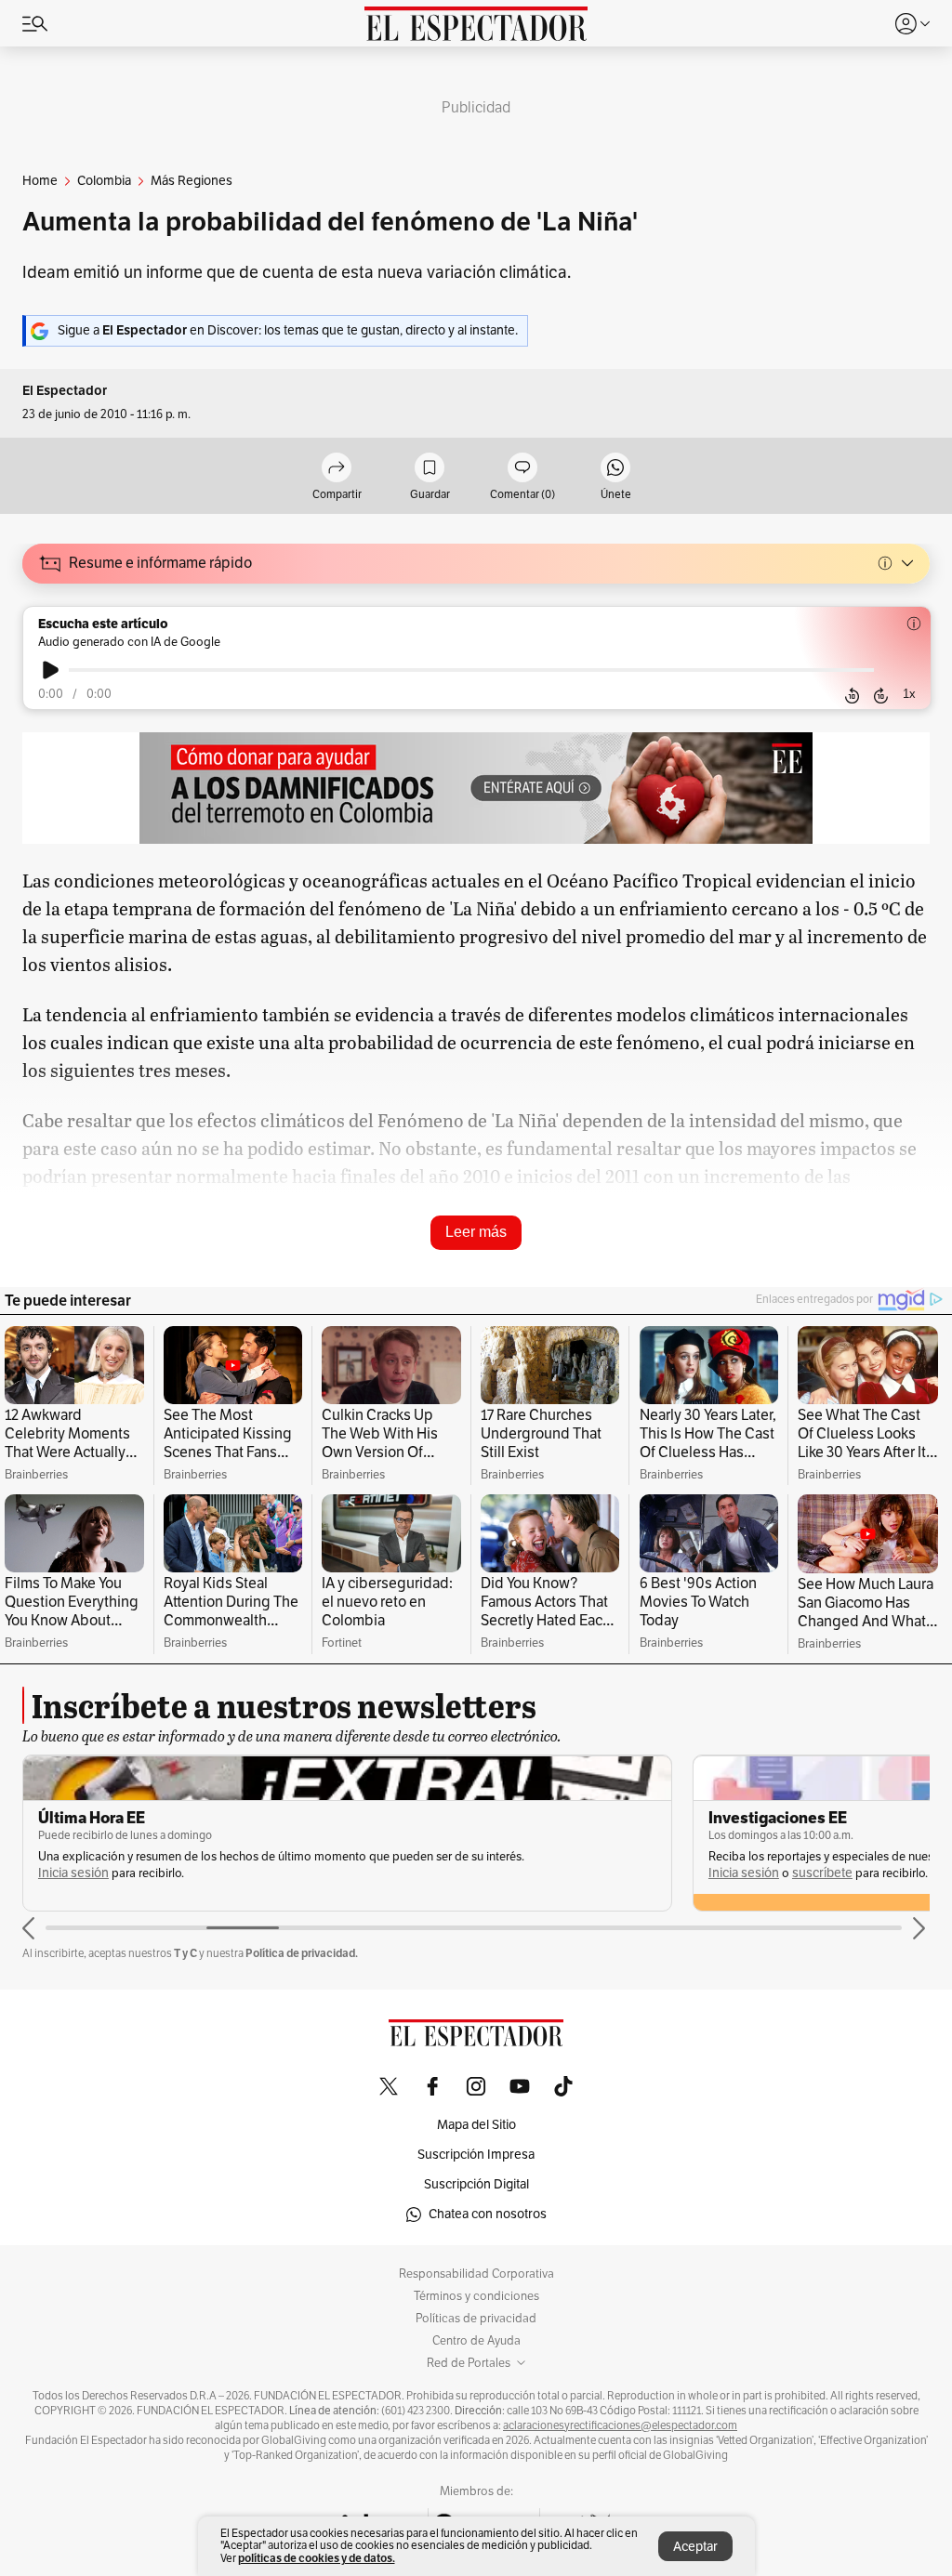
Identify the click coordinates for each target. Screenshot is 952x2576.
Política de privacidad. (302, 1953)
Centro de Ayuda (476, 2341)
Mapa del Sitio (476, 2125)
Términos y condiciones (476, 2296)
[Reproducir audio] (51, 670)
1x (909, 694)
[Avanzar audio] (881, 695)
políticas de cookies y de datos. (317, 2558)
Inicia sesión (73, 1873)
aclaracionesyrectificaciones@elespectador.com (620, 2425)
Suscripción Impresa (476, 2155)
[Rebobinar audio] (852, 695)
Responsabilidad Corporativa (476, 2274)
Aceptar (695, 2547)
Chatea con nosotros (488, 2214)
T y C (185, 1953)
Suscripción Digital (476, 2184)
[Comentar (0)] (522, 469)
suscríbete (822, 1873)
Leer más (476, 1232)
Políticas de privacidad (476, 2319)
